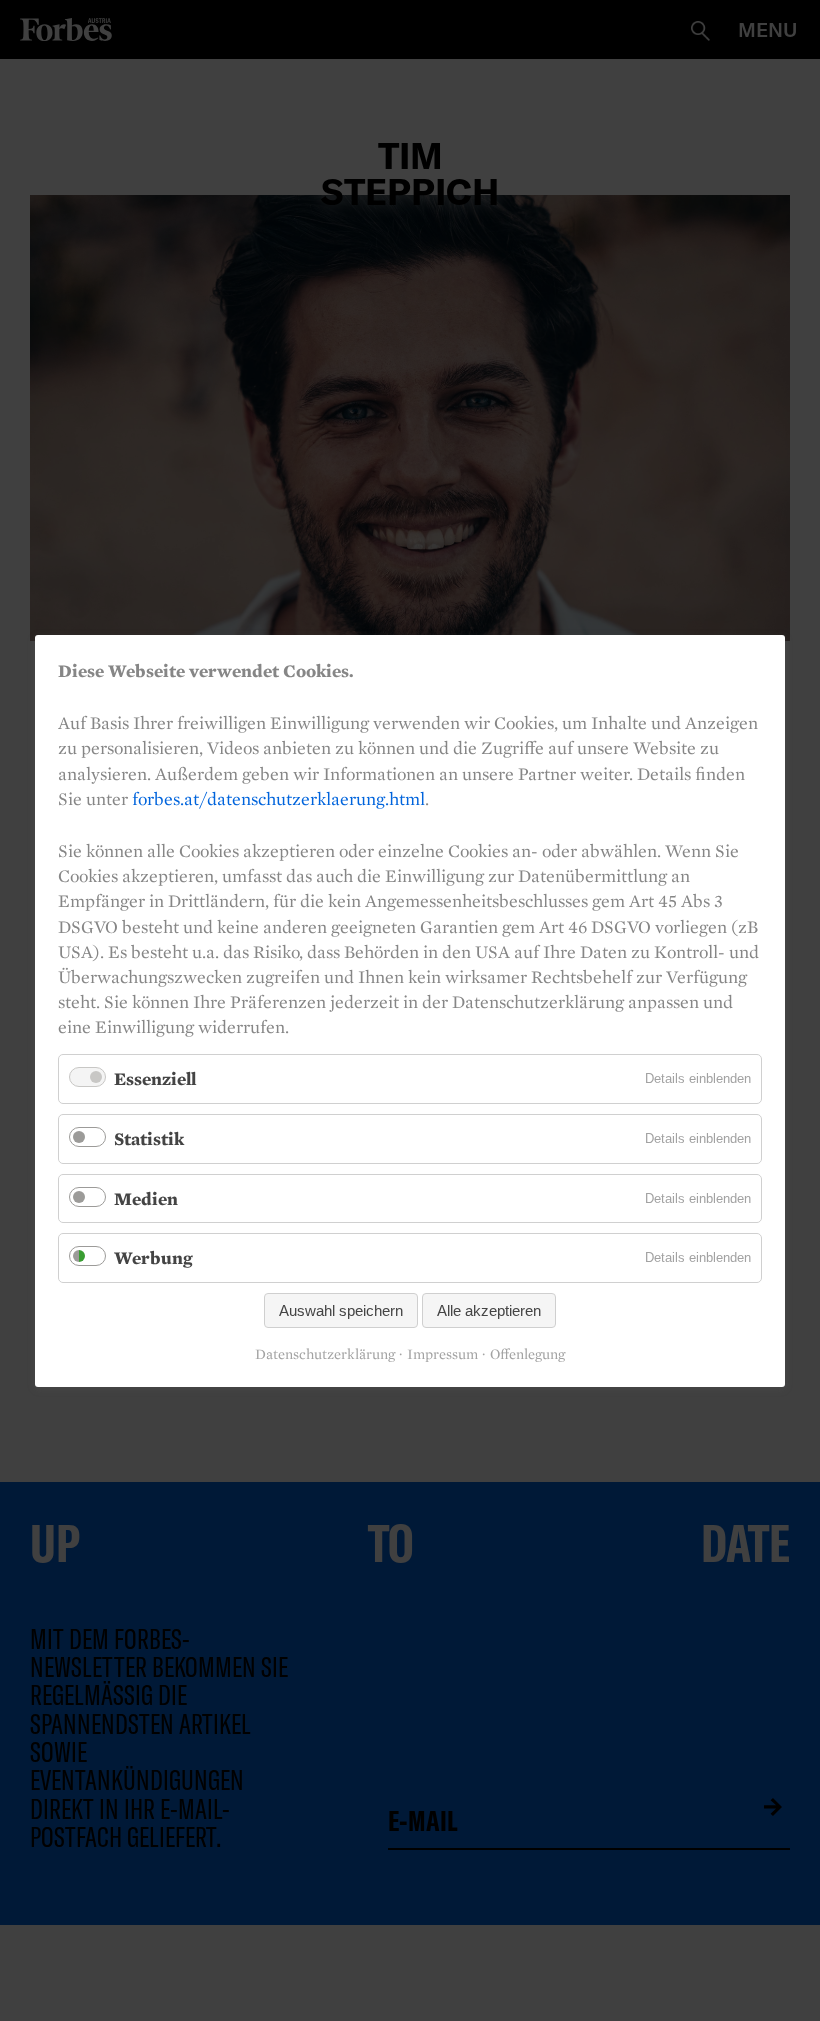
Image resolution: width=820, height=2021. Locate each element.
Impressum (442, 1354)
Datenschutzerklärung (325, 1354)
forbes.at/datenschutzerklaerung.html (278, 797)
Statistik (149, 1138)
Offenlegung (527, 1354)
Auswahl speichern (341, 1309)
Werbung (153, 1257)
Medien (146, 1197)
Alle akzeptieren (489, 1309)
